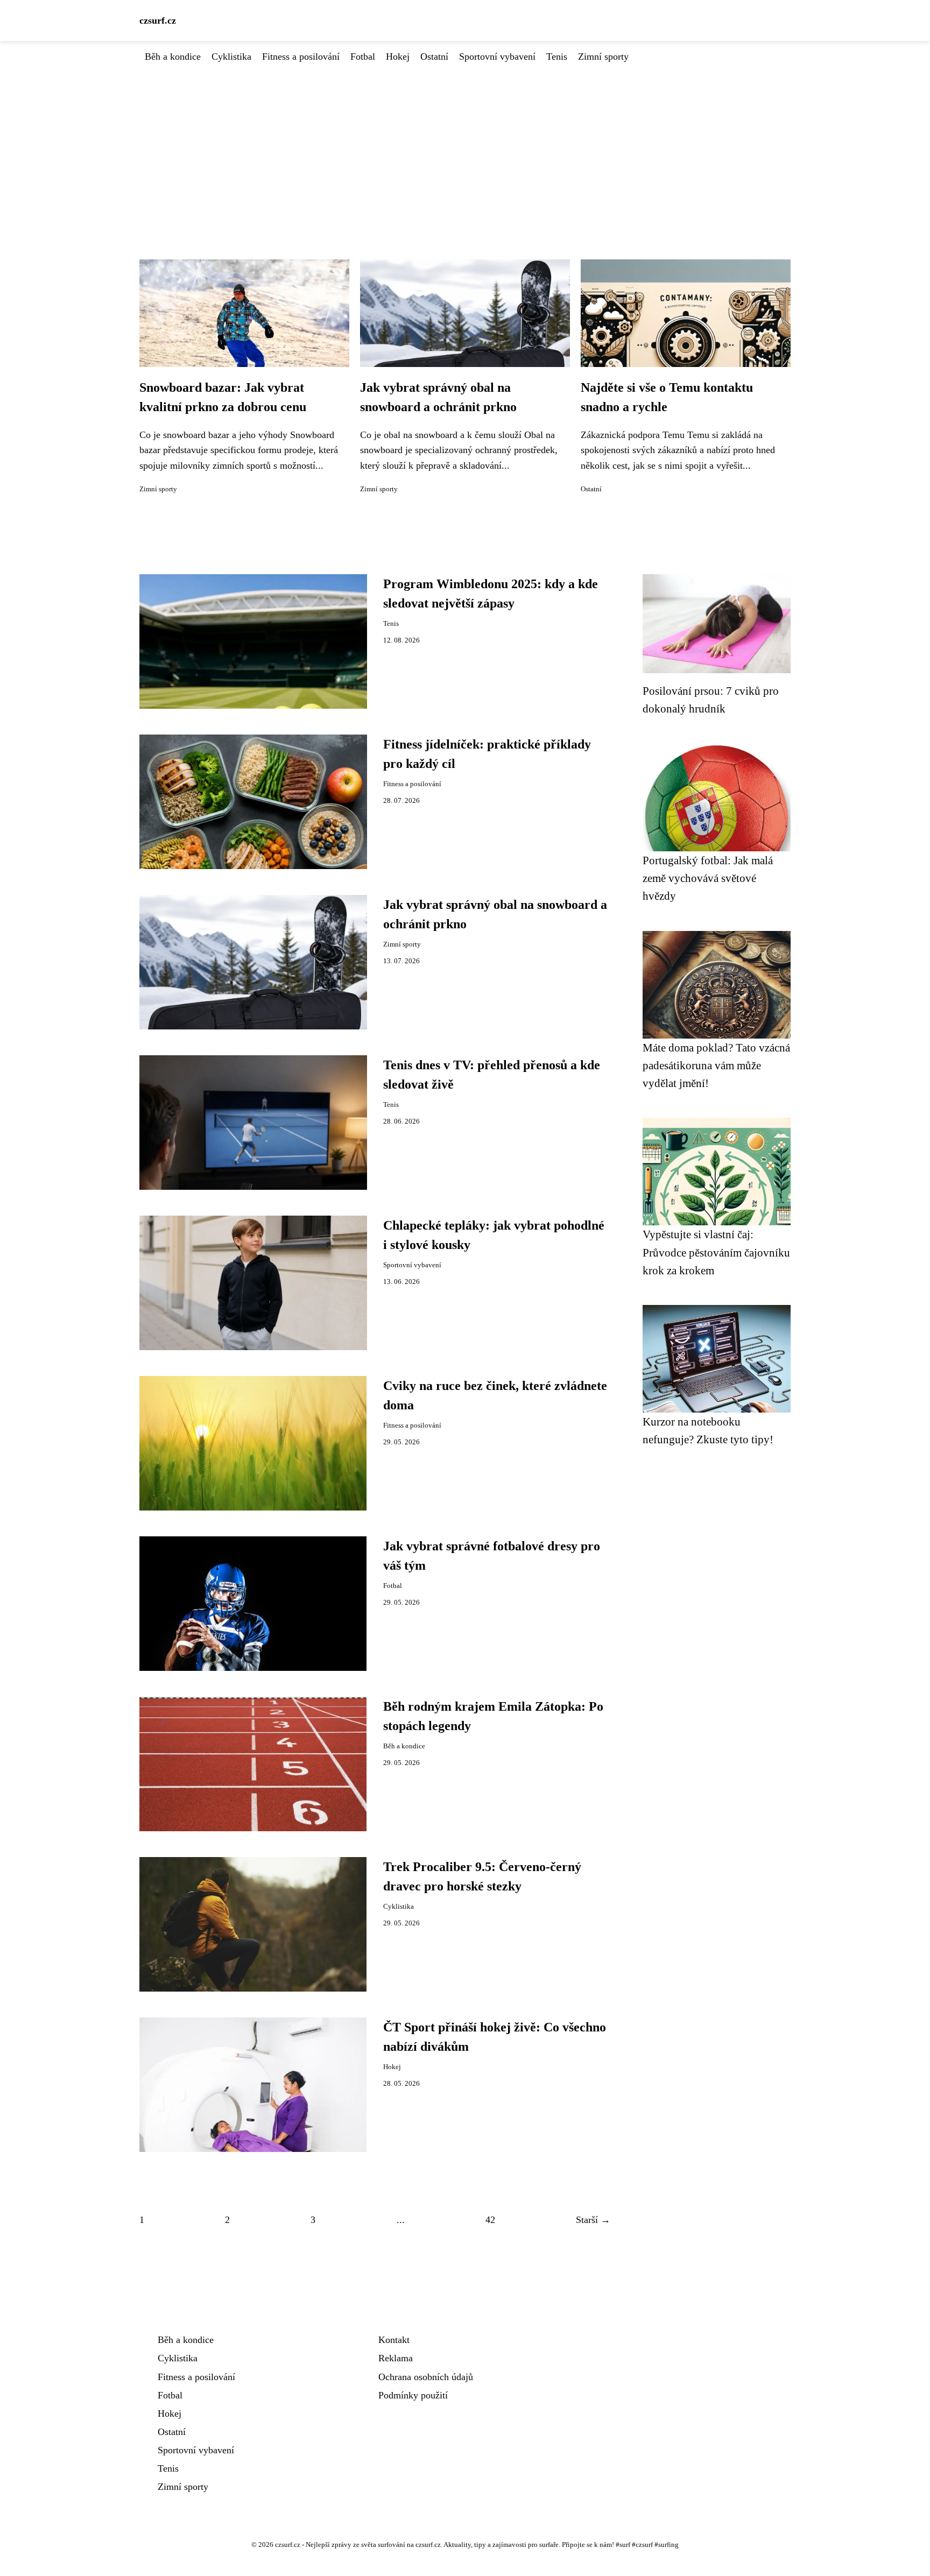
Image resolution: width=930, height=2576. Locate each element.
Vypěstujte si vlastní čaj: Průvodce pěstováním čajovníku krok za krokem (716, 1252)
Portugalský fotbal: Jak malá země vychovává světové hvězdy (708, 878)
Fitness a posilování (301, 57)
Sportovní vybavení (497, 57)
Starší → (593, 2220)
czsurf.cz (158, 20)
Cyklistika (231, 57)
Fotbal (363, 57)
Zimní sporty (603, 57)
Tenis (557, 57)
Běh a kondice (173, 57)
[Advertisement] (465, 145)
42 (490, 2220)
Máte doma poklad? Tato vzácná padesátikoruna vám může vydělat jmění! (716, 1065)
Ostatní (434, 57)
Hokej (398, 57)
